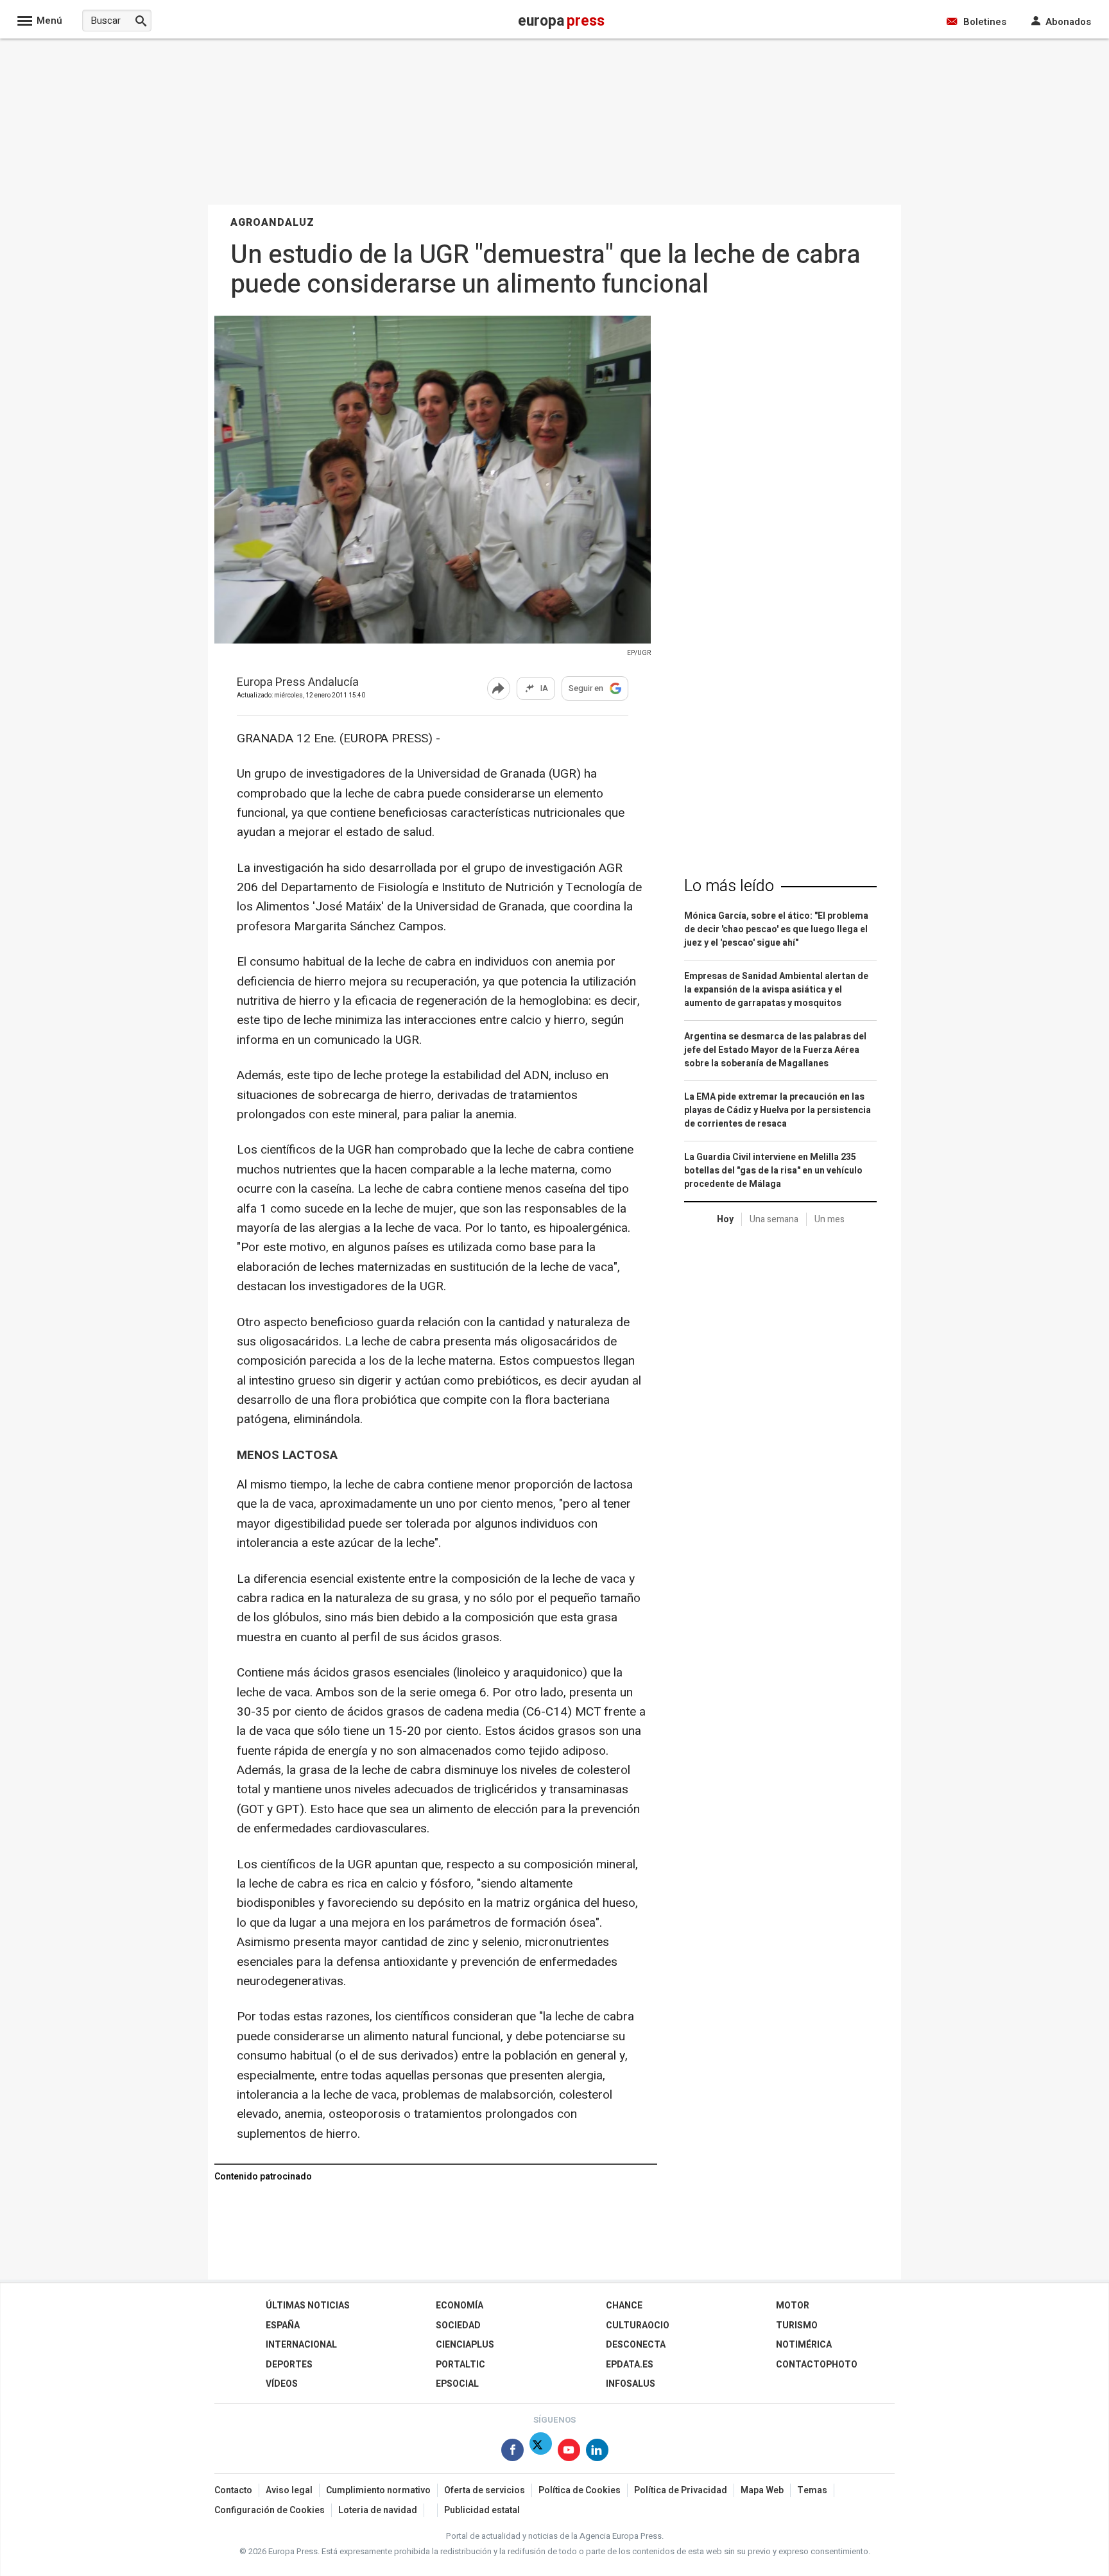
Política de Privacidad (681, 2490)
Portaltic (460, 2365)
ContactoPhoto (817, 2365)
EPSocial (457, 2384)
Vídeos (282, 2384)
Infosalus (631, 2384)
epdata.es (630, 2365)
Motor (793, 2306)
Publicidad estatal (482, 2510)
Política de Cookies (580, 2490)
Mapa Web (762, 2490)
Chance (624, 2306)
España (283, 2325)
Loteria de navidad (378, 2510)
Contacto (233, 2490)
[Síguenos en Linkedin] (597, 2452)
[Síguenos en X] (541, 2452)
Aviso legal (289, 2490)
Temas (812, 2490)
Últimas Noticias (308, 2306)
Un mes (830, 1219)
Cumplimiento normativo (378, 2490)
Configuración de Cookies (270, 2510)
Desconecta (636, 2345)
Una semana (774, 1219)
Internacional (301, 2345)
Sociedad (458, 2325)
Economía (460, 2306)
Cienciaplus (465, 2345)
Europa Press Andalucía (298, 683)
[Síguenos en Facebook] (512, 2452)
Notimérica (804, 2345)
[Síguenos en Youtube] (569, 2452)
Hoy (725, 1219)
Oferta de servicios (485, 2490)
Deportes (289, 2365)
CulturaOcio (638, 2325)
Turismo (797, 2325)
